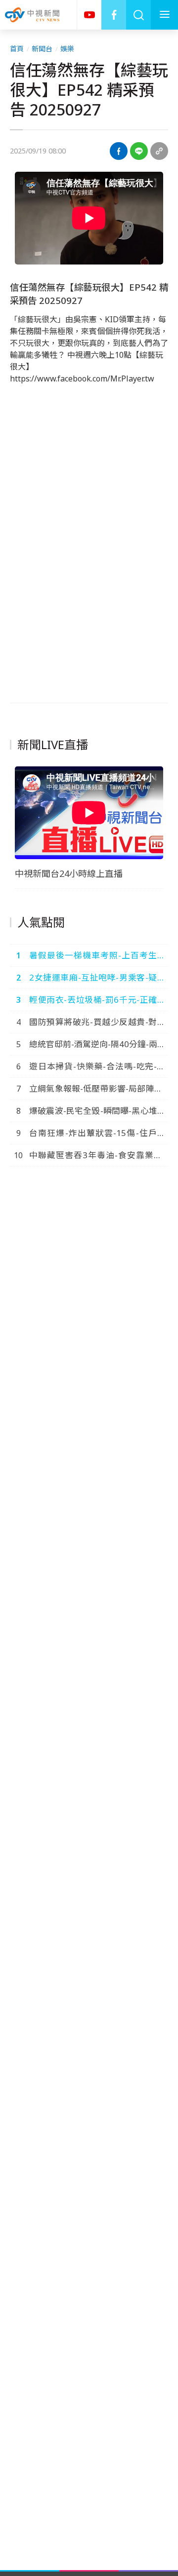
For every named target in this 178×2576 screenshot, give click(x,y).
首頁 (17, 49)
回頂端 (156, 2306)
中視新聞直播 (89, 15)
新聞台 (42, 49)
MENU (164, 15)
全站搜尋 (138, 15)
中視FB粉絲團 (114, 15)
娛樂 (67, 49)
